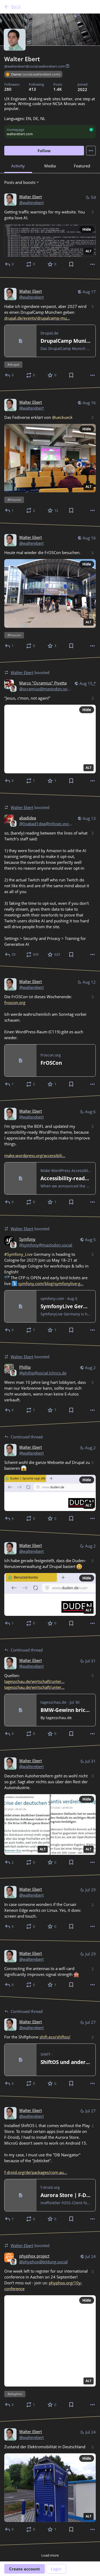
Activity (18, 166)
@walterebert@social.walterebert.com (35, 66)
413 (32, 89)
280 (8, 89)
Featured (82, 166)
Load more (50, 2555)
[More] (93, 264)
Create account (25, 2569)
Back (16, 7)
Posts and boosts (20, 182)
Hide (87, 229)
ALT (89, 251)
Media (50, 166)
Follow (44, 151)
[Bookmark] (71, 264)
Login (56, 2569)
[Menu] (91, 151)
